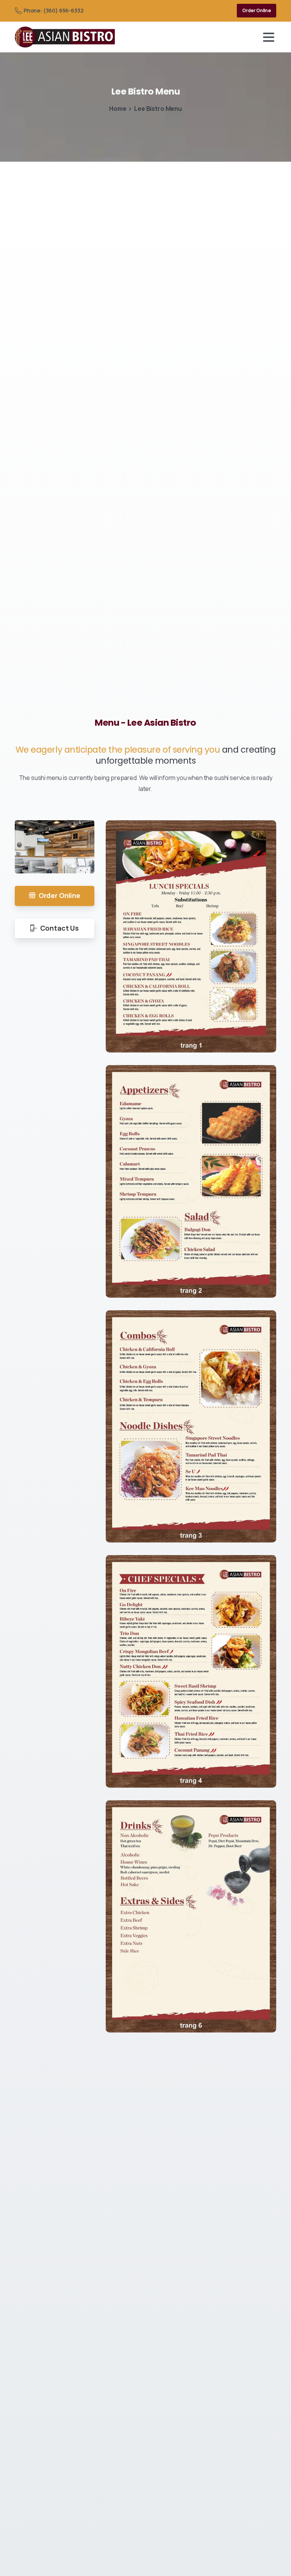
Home (118, 109)
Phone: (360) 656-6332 (53, 10)
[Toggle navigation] (269, 37)
